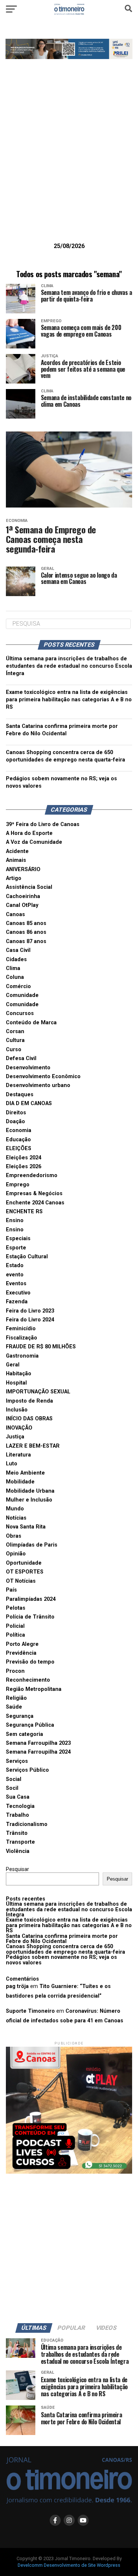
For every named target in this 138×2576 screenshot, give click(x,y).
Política (15, 1635)
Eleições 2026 (24, 1167)
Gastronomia (22, 1356)
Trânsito (17, 1833)
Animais (16, 860)
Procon (15, 1671)
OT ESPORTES (25, 1572)
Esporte (16, 1248)
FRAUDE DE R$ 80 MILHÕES (41, 1347)
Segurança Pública (30, 1725)
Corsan (15, 1031)
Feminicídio (21, 1329)
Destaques (20, 1095)
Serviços (17, 1761)
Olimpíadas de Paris (32, 1545)
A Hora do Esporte (29, 833)
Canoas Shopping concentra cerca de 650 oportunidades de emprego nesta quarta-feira (66, 1949)
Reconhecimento (28, 1680)
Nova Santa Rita (26, 1527)
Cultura (15, 1040)
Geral (13, 1365)
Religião (16, 1698)
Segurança (20, 1716)
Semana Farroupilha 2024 (38, 1752)
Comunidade (22, 995)
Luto (12, 1464)
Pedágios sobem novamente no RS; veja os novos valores (61, 1960)
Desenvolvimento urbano (38, 1085)
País (11, 1590)
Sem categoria (24, 1734)
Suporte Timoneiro (30, 2011)
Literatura (18, 1455)
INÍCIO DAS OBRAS (29, 1419)
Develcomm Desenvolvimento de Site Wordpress (69, 2565)
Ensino (15, 1220)
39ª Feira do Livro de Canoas (43, 824)
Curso (14, 1050)
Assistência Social (29, 887)
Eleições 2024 (24, 1158)
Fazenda (17, 1302)
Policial (15, 1626)
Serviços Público (27, 1770)
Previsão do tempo (30, 1662)
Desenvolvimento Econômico (43, 1077)
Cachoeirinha (23, 896)
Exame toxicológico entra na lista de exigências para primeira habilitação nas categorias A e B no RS (69, 700)
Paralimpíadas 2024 (31, 1599)
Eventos (16, 1284)
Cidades (16, 959)
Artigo (14, 878)
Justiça (15, 1437)
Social (14, 1779)
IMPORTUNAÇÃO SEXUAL (38, 1392)
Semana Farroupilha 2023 (38, 1743)
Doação (15, 1122)
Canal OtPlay (22, 905)
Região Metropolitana (34, 1689)
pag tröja (17, 1986)
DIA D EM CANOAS (29, 1103)
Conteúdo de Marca (31, 1023)
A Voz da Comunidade (34, 842)
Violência (18, 1851)
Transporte (20, 1842)
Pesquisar (17, 1869)
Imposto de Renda (29, 1401)
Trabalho (17, 1815)
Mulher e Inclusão (29, 1500)
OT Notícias (21, 1581)
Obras (14, 1536)
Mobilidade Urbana (30, 1491)
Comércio (18, 986)
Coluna (15, 977)
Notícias (16, 1518)
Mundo (15, 1509)
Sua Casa (18, 1797)
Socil (12, 1788)
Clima (13, 968)
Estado (15, 1265)
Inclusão (17, 1410)
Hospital (16, 1383)
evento (15, 1275)
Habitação (19, 1374)
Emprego (18, 1185)
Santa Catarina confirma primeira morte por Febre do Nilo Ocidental (62, 1939)
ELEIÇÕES (19, 1148)
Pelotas (16, 1608)
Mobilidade (20, 1482)
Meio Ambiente (25, 1473)
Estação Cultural (27, 1257)
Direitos (16, 1113)
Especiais (18, 1239)
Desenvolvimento (28, 1068)
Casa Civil (18, 950)
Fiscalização (22, 1338)
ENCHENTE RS (24, 1212)
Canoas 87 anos (26, 941)
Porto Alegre (22, 1644)
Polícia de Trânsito (30, 1617)
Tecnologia (20, 1806)
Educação (18, 1140)
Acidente (17, 851)
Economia (19, 1130)
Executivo (18, 1293)
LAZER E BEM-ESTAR (33, 1446)
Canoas (15, 914)
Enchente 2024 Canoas (35, 1203)
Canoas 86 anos (26, 932)
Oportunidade (24, 1563)
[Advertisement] (69, 162)
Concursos (20, 1013)
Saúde (14, 1707)
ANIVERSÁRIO (23, 869)
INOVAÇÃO (19, 1428)
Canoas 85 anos (26, 923)
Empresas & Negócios (34, 1194)
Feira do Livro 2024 (30, 1320)
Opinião (16, 1554)
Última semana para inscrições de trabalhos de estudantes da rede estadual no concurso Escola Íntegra (69, 666)
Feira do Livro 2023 (30, 1311)
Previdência (21, 1653)
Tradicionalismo (27, 1824)
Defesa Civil (21, 1058)
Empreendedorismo (32, 1175)
